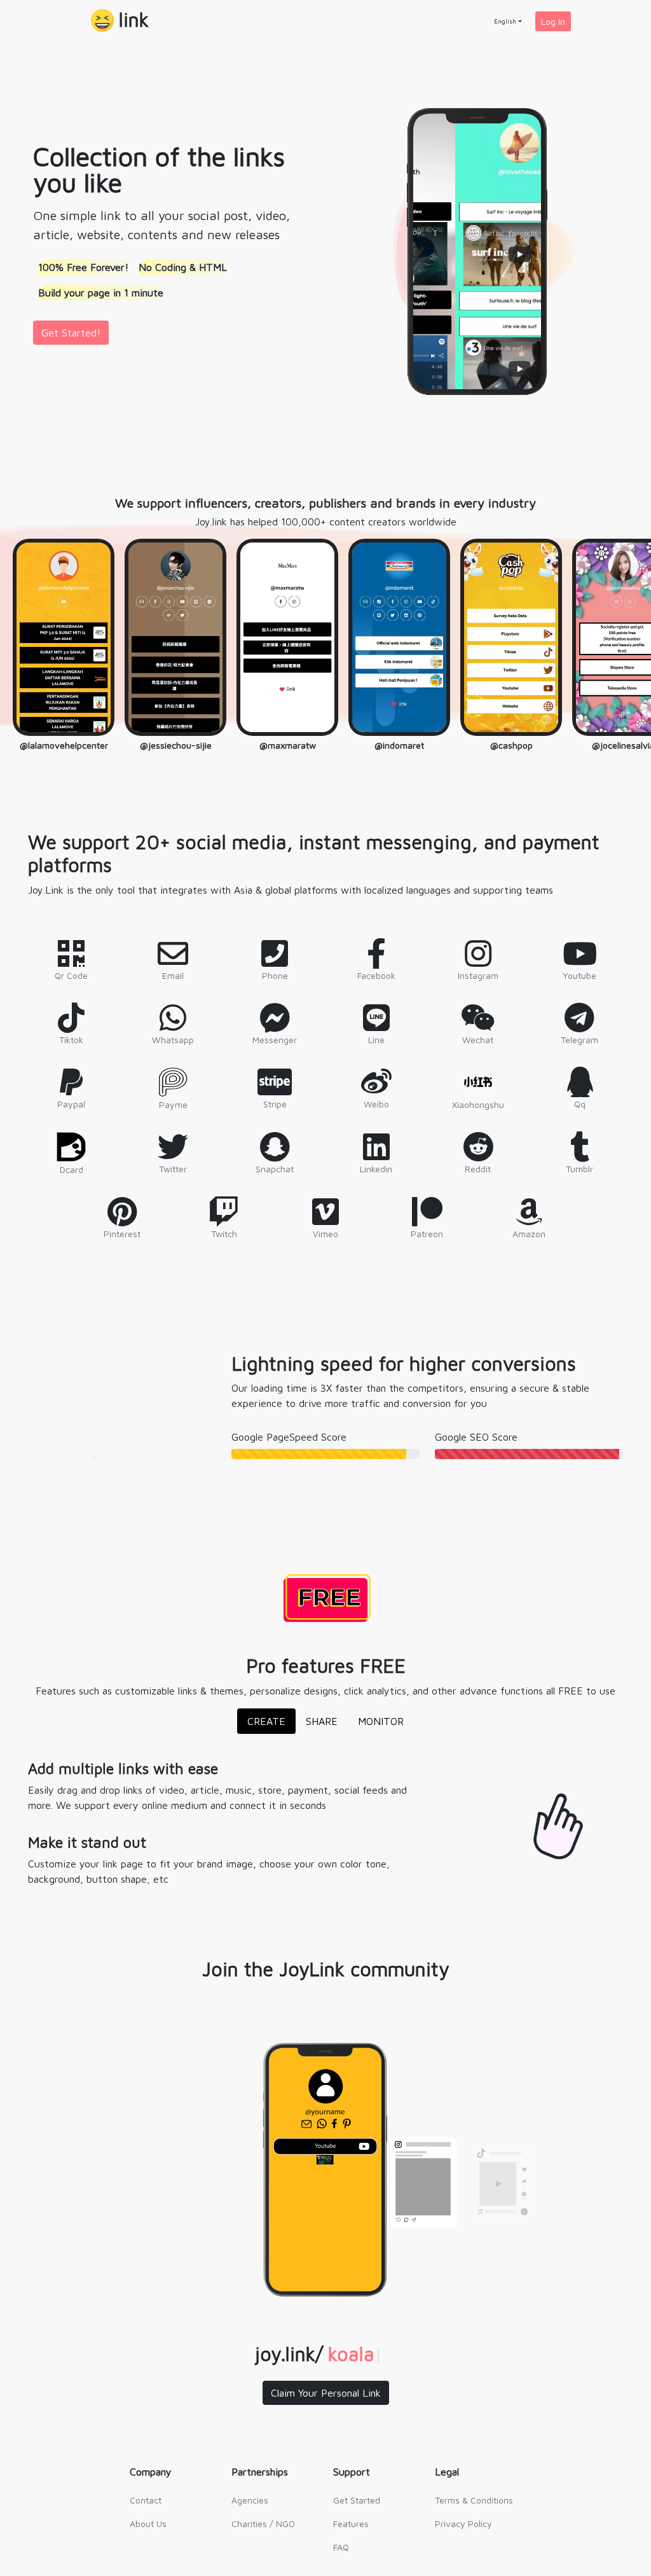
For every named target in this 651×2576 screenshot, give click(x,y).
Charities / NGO (263, 2524)
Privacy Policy (463, 2524)
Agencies (250, 2500)
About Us (148, 2524)
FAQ (341, 2547)
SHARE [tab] (322, 1721)
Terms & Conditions (474, 2500)
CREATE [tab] (266, 1721)
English (505, 21)
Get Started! (71, 333)
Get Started (357, 2500)
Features (351, 2524)
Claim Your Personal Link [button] (326, 2393)
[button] (120, 21)
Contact (146, 2500)
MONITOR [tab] (381, 1721)
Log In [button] (553, 21)
